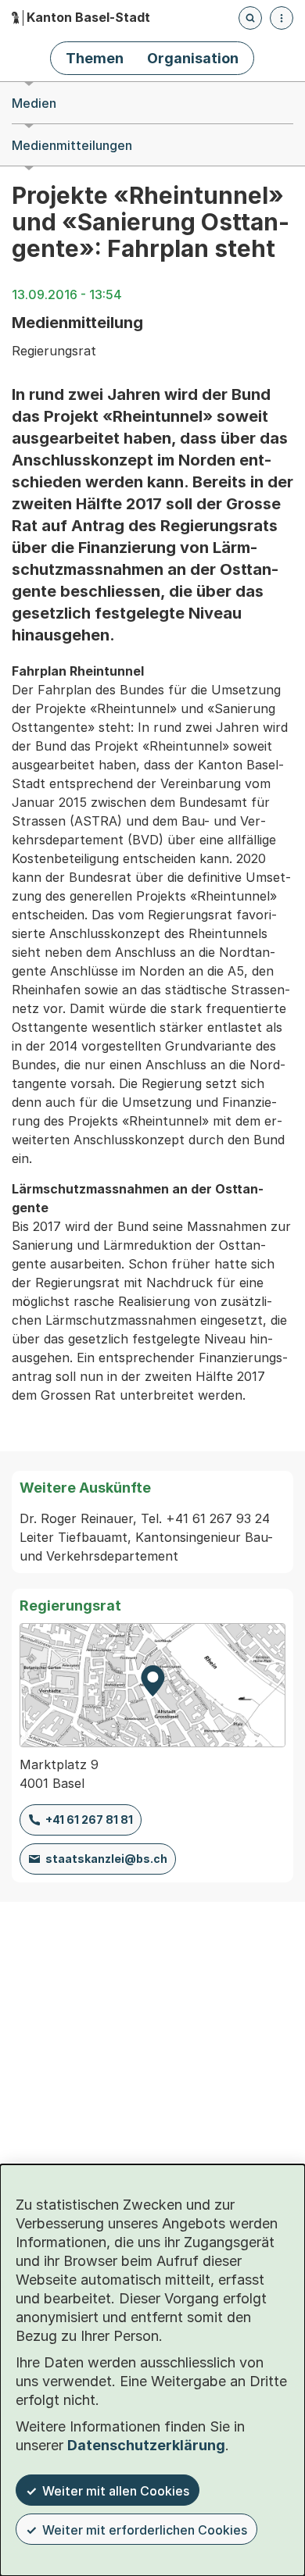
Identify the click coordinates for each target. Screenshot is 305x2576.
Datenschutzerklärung (146, 2445)
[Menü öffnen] (282, 18)
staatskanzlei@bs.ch (106, 1859)
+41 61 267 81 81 (89, 1820)
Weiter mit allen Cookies (116, 2491)
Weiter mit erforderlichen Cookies (145, 2530)
